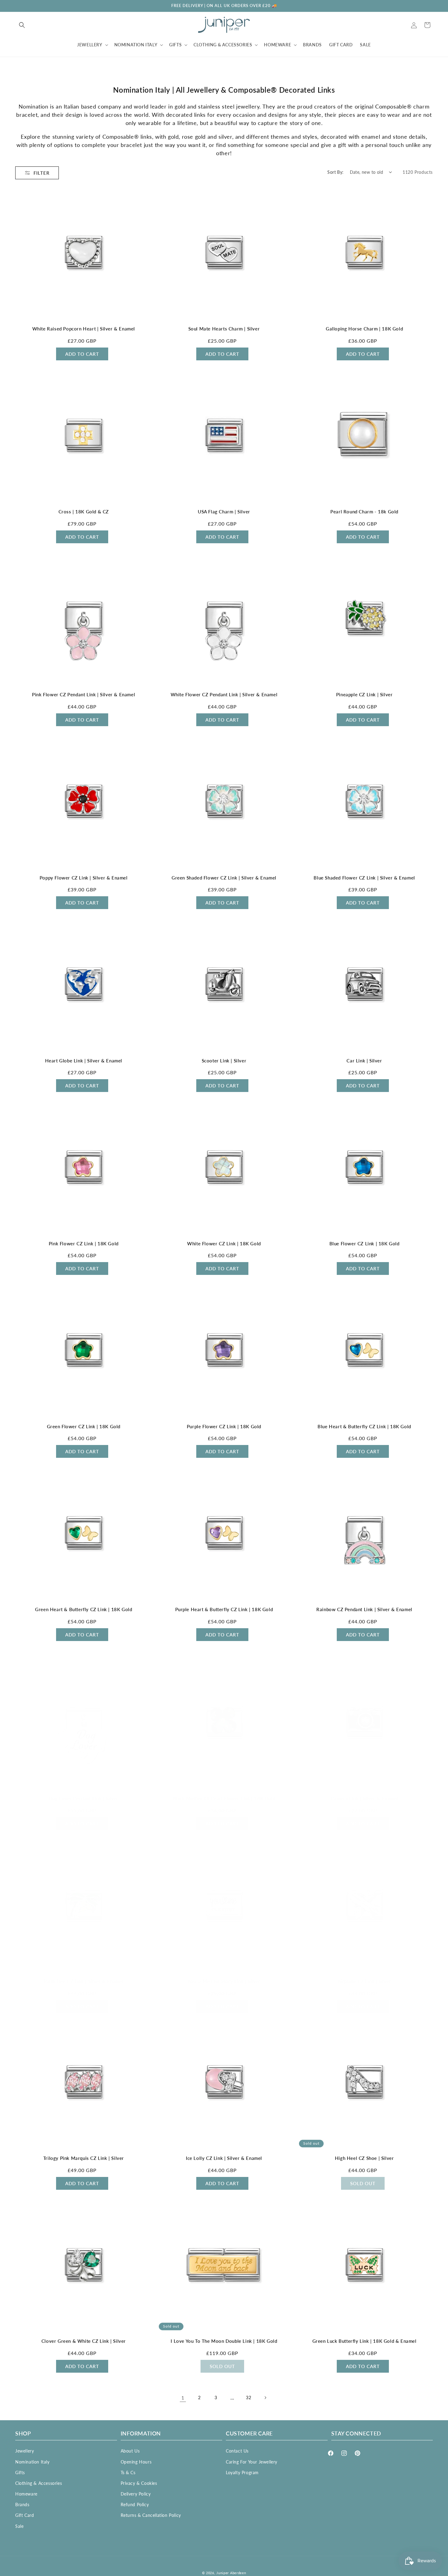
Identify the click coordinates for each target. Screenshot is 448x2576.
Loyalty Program (242, 2472)
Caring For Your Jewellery (252, 2462)
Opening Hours (136, 2462)
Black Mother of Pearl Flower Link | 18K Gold (224, 1798)
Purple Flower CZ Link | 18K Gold (224, 1426)
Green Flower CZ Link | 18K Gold (84, 1426)
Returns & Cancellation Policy (151, 2515)
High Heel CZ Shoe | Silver (364, 2158)
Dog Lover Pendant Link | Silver (84, 1798)
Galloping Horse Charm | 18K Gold (364, 329)
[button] (22, 25)
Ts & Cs (128, 2472)
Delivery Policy (136, 2494)
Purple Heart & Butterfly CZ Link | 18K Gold (224, 1609)
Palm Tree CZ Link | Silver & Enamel (84, 1981)
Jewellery (25, 2451)
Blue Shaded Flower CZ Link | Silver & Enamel (364, 878)
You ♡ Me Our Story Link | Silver (224, 1981)
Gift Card (25, 2515)
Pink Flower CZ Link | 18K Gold (84, 1243)
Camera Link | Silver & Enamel (364, 1798)
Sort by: (335, 172)
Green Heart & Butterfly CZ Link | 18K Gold (84, 1609)
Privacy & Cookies (139, 2483)
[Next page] (265, 2398)
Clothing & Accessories (39, 2483)
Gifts (20, 2472)
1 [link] (183, 2398)
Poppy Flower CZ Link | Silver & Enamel (84, 878)
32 (249, 2398)
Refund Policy (135, 2505)
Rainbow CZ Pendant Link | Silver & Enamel (364, 1609)
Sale (19, 2526)
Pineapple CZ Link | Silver (364, 694)
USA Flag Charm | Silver (224, 512)
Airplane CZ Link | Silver (364, 1981)
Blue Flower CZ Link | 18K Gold (364, 1243)
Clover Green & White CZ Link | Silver (84, 2341)
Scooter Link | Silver (224, 1061)
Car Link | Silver (364, 1061)
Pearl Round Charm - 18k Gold (364, 512)
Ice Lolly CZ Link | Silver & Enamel (224, 2158)
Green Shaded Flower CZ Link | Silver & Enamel (224, 878)
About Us (130, 2451)
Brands (22, 2505)
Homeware (26, 2494)
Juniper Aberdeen (231, 2573)
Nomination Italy (32, 2462)
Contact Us (237, 2451)
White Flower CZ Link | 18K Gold (224, 1243)
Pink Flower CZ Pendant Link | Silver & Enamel (84, 694)
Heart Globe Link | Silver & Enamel (84, 1061)
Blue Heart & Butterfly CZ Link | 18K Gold (364, 1426)
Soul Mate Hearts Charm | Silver (224, 329)
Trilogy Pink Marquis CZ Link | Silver (84, 2158)
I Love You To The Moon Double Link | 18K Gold (224, 2341)
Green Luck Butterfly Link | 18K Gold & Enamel (364, 2341)
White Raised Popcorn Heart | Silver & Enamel (84, 329)
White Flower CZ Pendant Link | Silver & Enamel (224, 694)
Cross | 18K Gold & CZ (84, 512)
